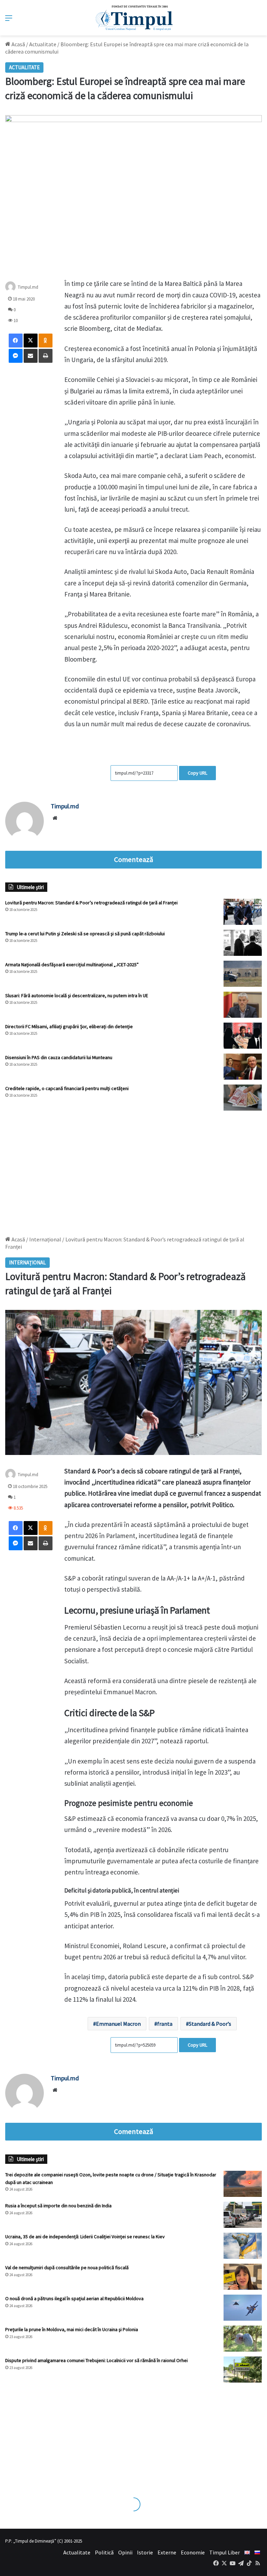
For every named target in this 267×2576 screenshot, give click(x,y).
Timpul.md (28, 287)
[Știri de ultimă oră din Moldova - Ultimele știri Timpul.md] (134, 18)
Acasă (18, 44)
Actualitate (43, 44)
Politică (104, 2552)
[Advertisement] (133, 1170)
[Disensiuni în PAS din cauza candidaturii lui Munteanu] (243, 1067)
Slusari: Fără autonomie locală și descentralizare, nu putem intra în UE (77, 995)
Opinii (125, 2552)
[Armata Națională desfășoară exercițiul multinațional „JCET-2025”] (243, 974)
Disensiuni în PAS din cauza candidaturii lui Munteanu (59, 1057)
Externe (167, 2552)
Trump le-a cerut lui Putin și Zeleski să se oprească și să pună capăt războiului (85, 934)
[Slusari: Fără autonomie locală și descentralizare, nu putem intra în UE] (243, 1005)
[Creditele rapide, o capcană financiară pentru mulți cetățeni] (243, 1098)
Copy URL (197, 773)
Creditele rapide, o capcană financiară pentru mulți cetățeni (67, 1088)
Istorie (145, 2552)
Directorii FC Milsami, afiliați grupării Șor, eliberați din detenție (69, 1026)
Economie (193, 2552)
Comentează (133, 859)
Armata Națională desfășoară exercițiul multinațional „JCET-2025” (72, 965)
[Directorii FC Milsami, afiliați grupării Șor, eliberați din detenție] (243, 1036)
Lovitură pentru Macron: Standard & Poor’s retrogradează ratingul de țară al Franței (91, 903)
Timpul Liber (225, 2552)
